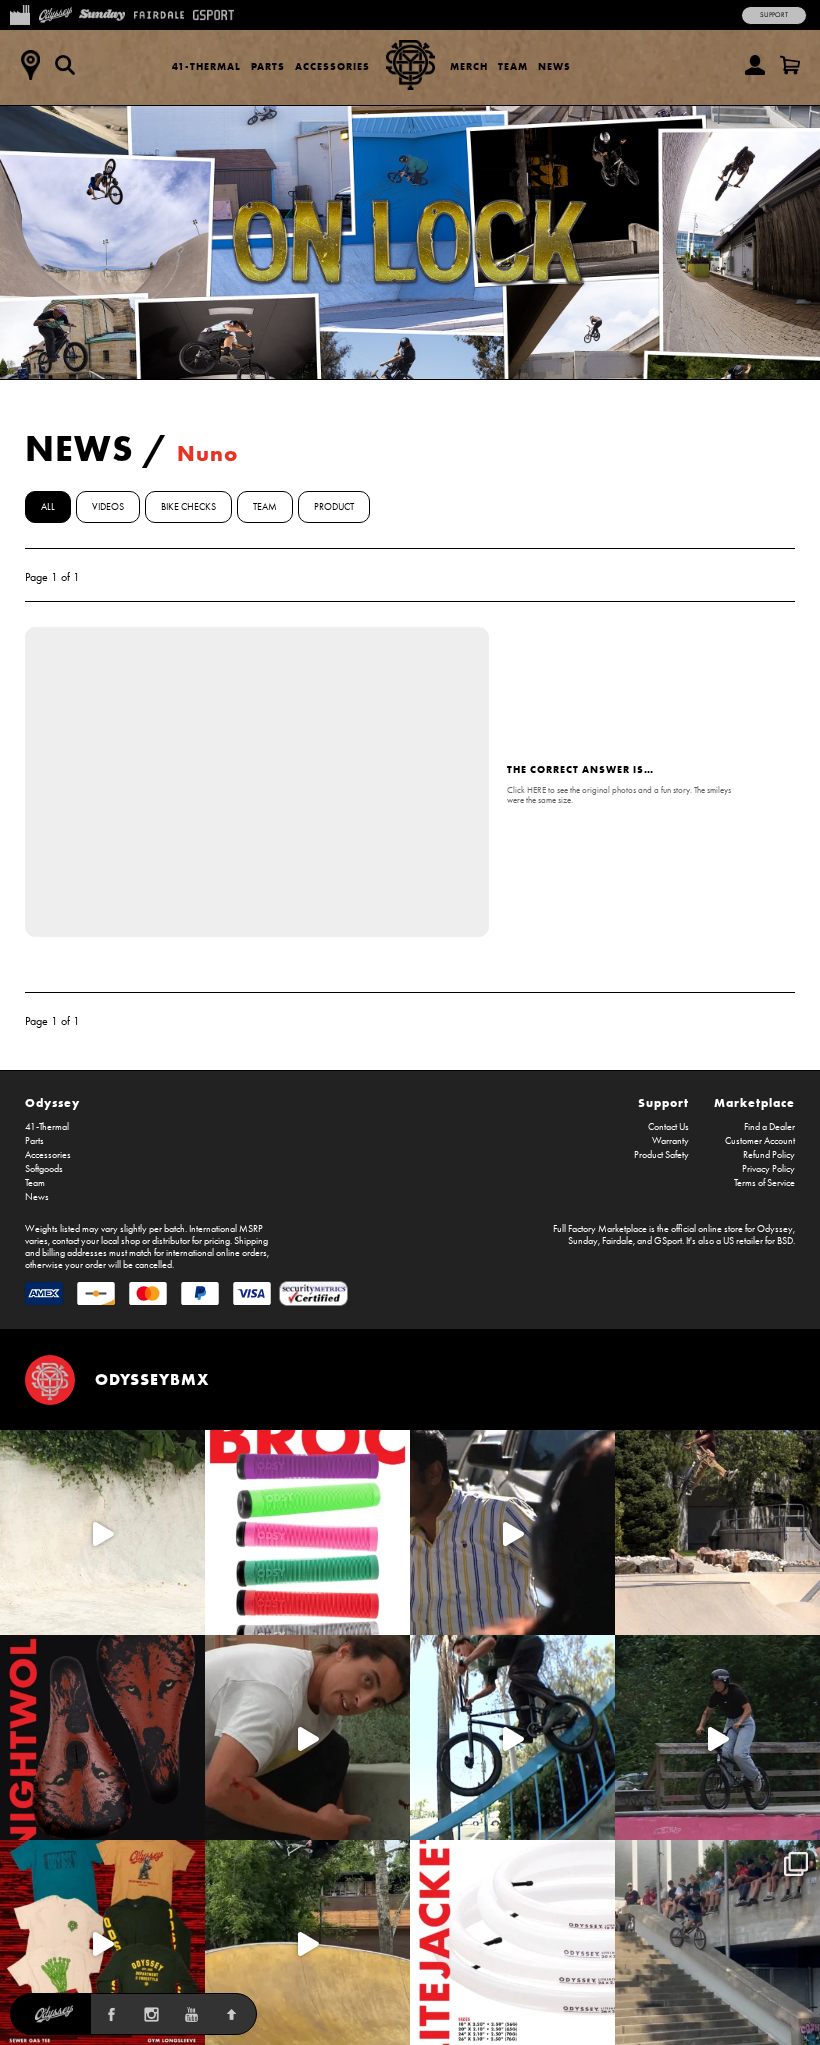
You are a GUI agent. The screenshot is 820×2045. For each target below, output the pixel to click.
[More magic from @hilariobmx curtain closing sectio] (307, 1737)
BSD (785, 1241)
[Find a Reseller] (30, 65)
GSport (668, 1241)
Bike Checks (188, 507)
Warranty (670, 1141)
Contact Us (668, 1127)
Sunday (583, 1241)
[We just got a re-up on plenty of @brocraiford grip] (307, 1532)
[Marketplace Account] (755, 65)
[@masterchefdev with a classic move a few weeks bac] (717, 1532)
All (48, 507)
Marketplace (754, 1102)
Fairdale (617, 1241)
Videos (108, 507)
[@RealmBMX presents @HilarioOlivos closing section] (512, 1737)
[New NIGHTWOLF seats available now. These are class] (102, 1737)
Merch (469, 66)
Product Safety (661, 1155)
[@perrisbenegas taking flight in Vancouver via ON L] (717, 1737)
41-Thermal (206, 66)
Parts (268, 66)
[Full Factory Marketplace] (19, 13)
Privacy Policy (768, 1169)
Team (513, 66)
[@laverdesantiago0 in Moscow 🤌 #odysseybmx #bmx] (307, 1942)
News (554, 66)
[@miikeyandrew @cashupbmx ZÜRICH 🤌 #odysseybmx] (717, 1942)
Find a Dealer (769, 1127)
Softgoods (44, 1169)
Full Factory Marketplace (600, 1229)
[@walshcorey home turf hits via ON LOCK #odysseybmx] (102, 1532)
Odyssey (52, 1102)
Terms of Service (764, 1183)
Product (334, 507)
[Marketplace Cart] (790, 65)
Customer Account (760, 1141)
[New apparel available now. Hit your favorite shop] (102, 1942)
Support (774, 15)
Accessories (332, 66)
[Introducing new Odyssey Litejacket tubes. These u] (512, 1942)
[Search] (65, 65)
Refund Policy (769, 1155)
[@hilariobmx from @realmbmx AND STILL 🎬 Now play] (512, 1532)
